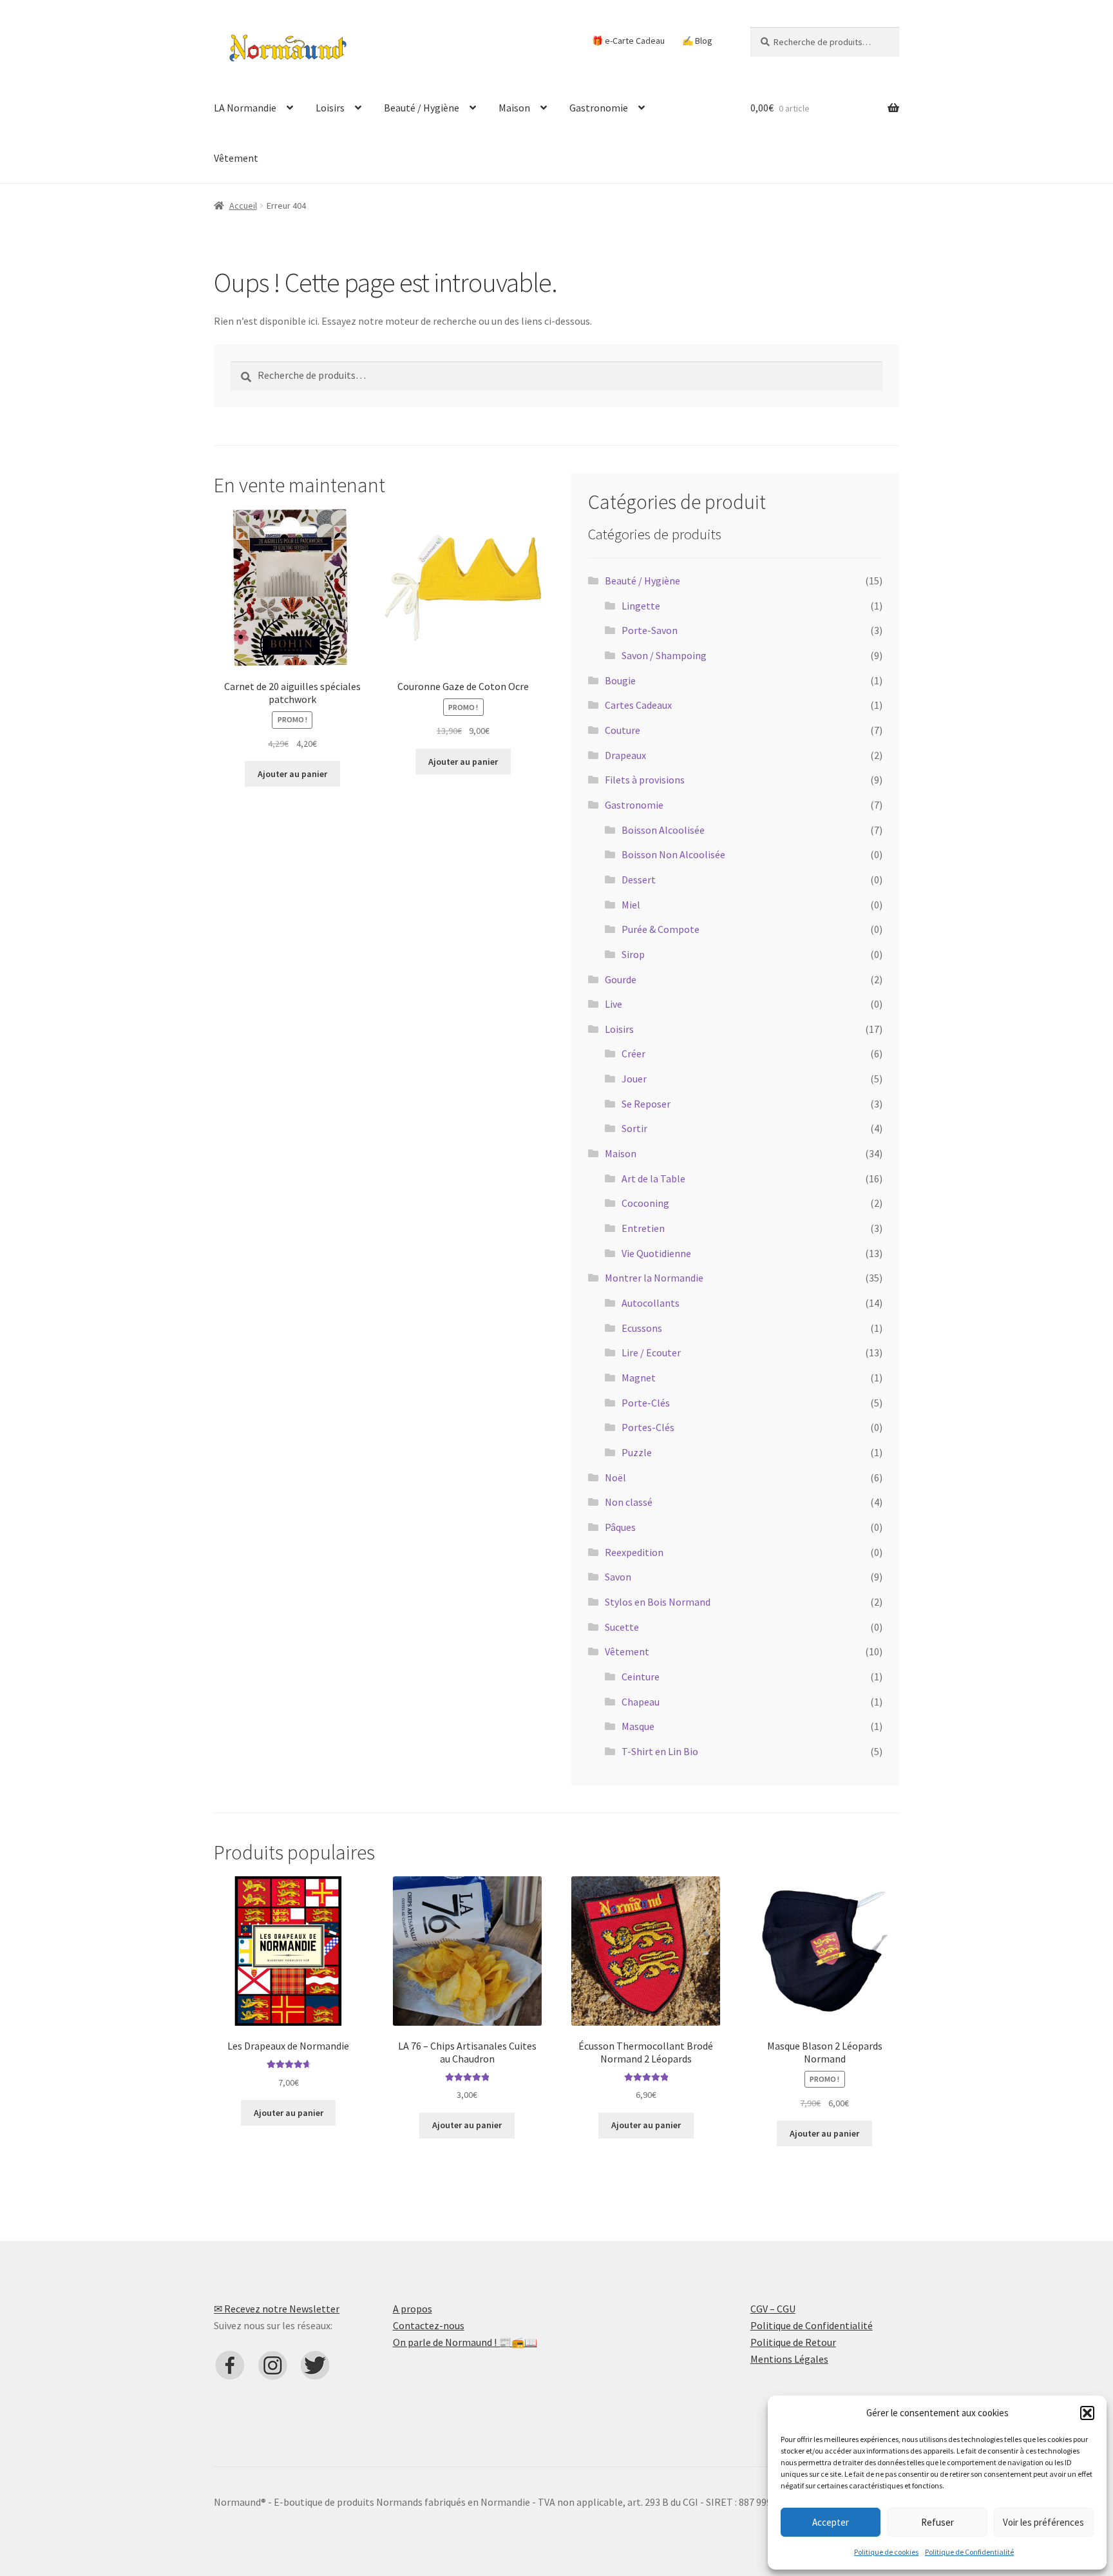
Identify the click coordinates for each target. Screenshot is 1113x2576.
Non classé (629, 1502)
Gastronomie (599, 108)
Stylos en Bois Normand (658, 1602)
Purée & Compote (661, 929)
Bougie (620, 680)
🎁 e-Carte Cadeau (628, 41)
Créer (633, 1053)
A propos (413, 2309)
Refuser (937, 2522)
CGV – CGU (773, 2309)
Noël (615, 1477)
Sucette (622, 1627)
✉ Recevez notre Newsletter (277, 2309)
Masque (638, 1726)
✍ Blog (697, 41)
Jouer (634, 1079)
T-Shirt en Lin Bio (660, 1751)
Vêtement (236, 158)
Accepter (831, 2522)
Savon (618, 1577)
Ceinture (641, 1677)
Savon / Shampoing (664, 655)
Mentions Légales (789, 2359)
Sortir (634, 1128)
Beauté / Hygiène (422, 108)
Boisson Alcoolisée (663, 830)
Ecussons (642, 1328)
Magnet (639, 1378)
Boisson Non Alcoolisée (673, 854)
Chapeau (641, 1702)
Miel (631, 905)
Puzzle (637, 1452)
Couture (623, 730)
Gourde (621, 979)
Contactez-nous (429, 2325)
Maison (514, 108)
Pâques (620, 1527)
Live (614, 1004)
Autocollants (651, 1303)
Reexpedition (634, 1552)
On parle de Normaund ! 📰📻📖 (465, 2342)
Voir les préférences (1043, 2522)
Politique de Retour (793, 2342)
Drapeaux (625, 755)
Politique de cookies (886, 2552)
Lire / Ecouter (651, 1352)
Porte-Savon (650, 630)
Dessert (639, 879)
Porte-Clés (646, 1403)
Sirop (633, 954)
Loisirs (330, 108)
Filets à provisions (645, 780)
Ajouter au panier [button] (292, 774)
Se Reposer (646, 1104)
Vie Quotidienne (656, 1253)
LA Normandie (245, 108)
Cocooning (645, 1203)
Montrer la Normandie (654, 1278)
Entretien (643, 1228)
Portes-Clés (648, 1427)
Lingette (641, 606)
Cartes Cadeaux (638, 705)
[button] (1087, 2413)
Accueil (243, 206)
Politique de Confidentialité (969, 2552)
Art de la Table (653, 1178)
